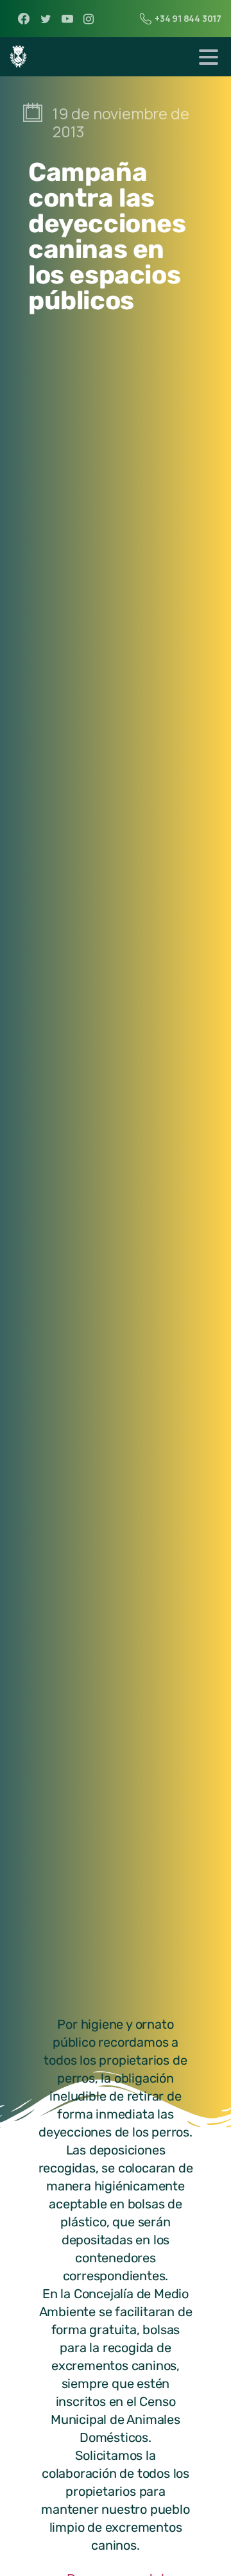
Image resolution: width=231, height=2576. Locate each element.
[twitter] (46, 19)
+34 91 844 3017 (188, 18)
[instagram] (89, 19)
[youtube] (67, 19)
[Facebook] (24, 19)
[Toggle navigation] (209, 57)
